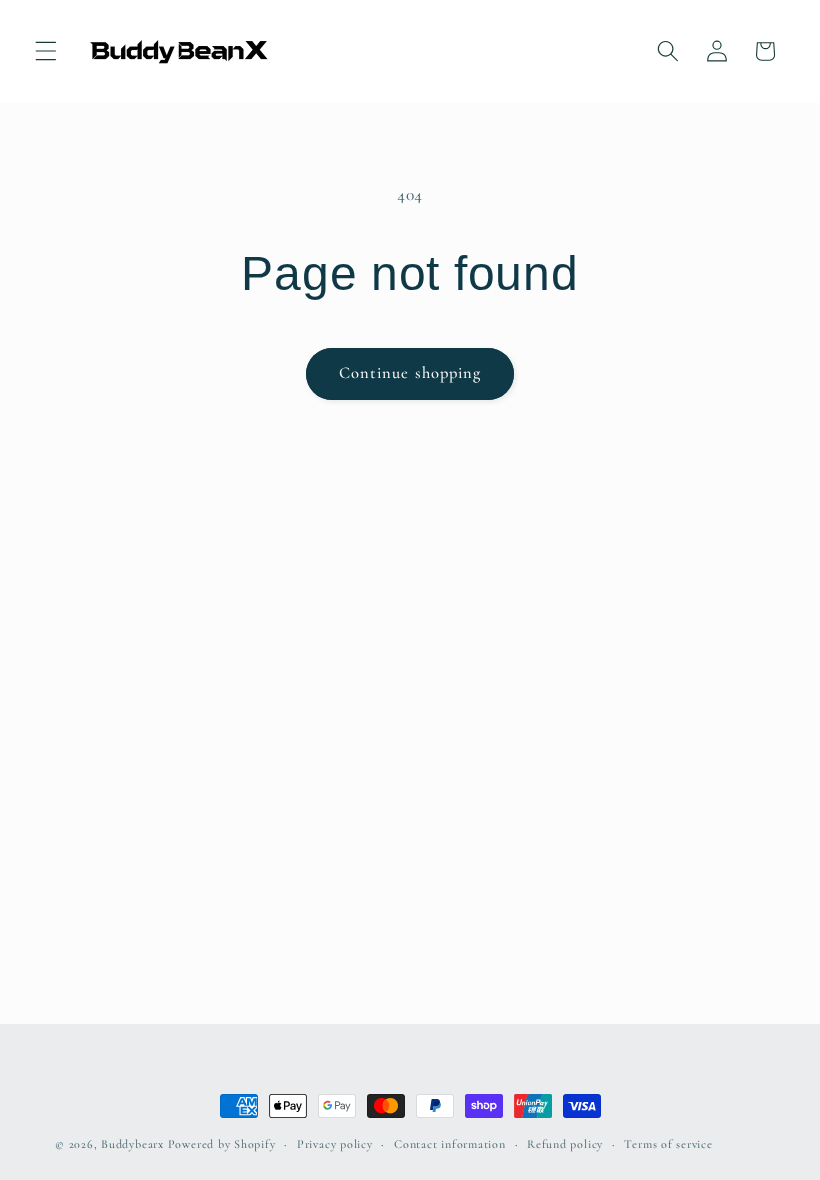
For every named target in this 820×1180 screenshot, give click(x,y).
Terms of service (668, 1144)
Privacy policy (335, 1144)
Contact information (450, 1144)
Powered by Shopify (222, 1144)
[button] (46, 51)
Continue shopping (410, 373)
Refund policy (565, 1144)
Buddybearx (132, 1144)
